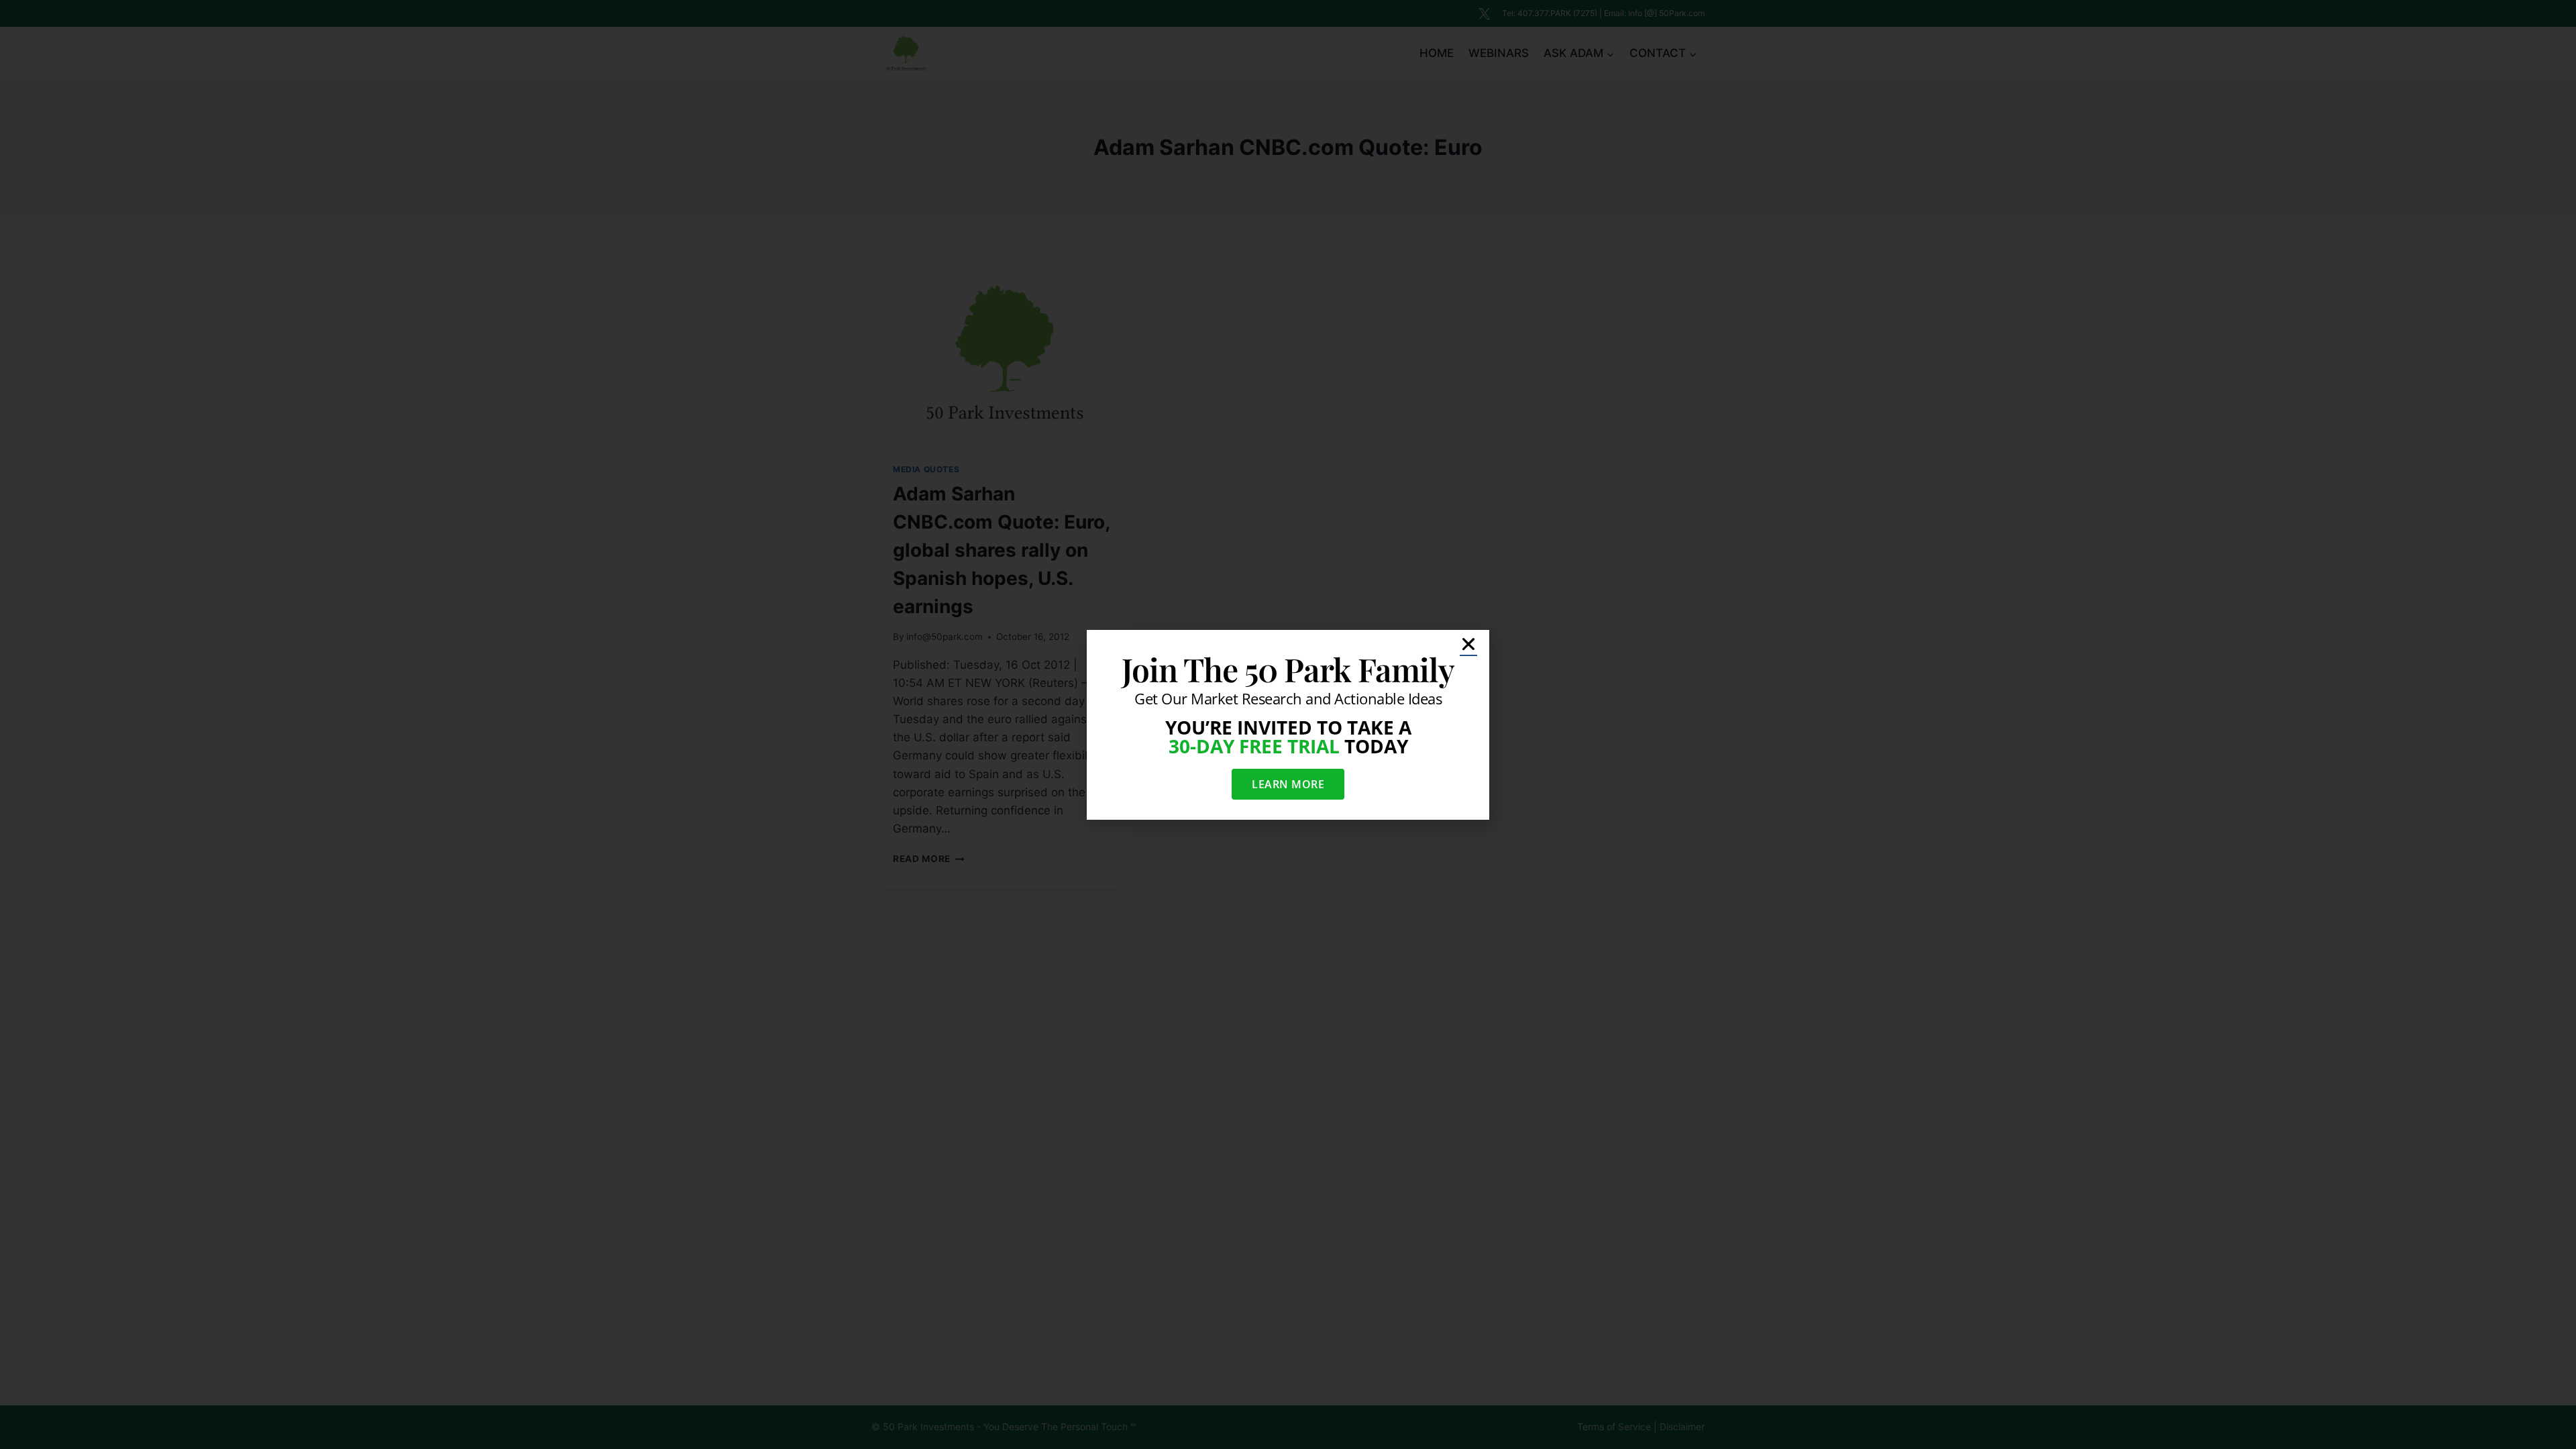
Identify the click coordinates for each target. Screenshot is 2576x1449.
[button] (1468, 644)
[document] (1288, 724)
